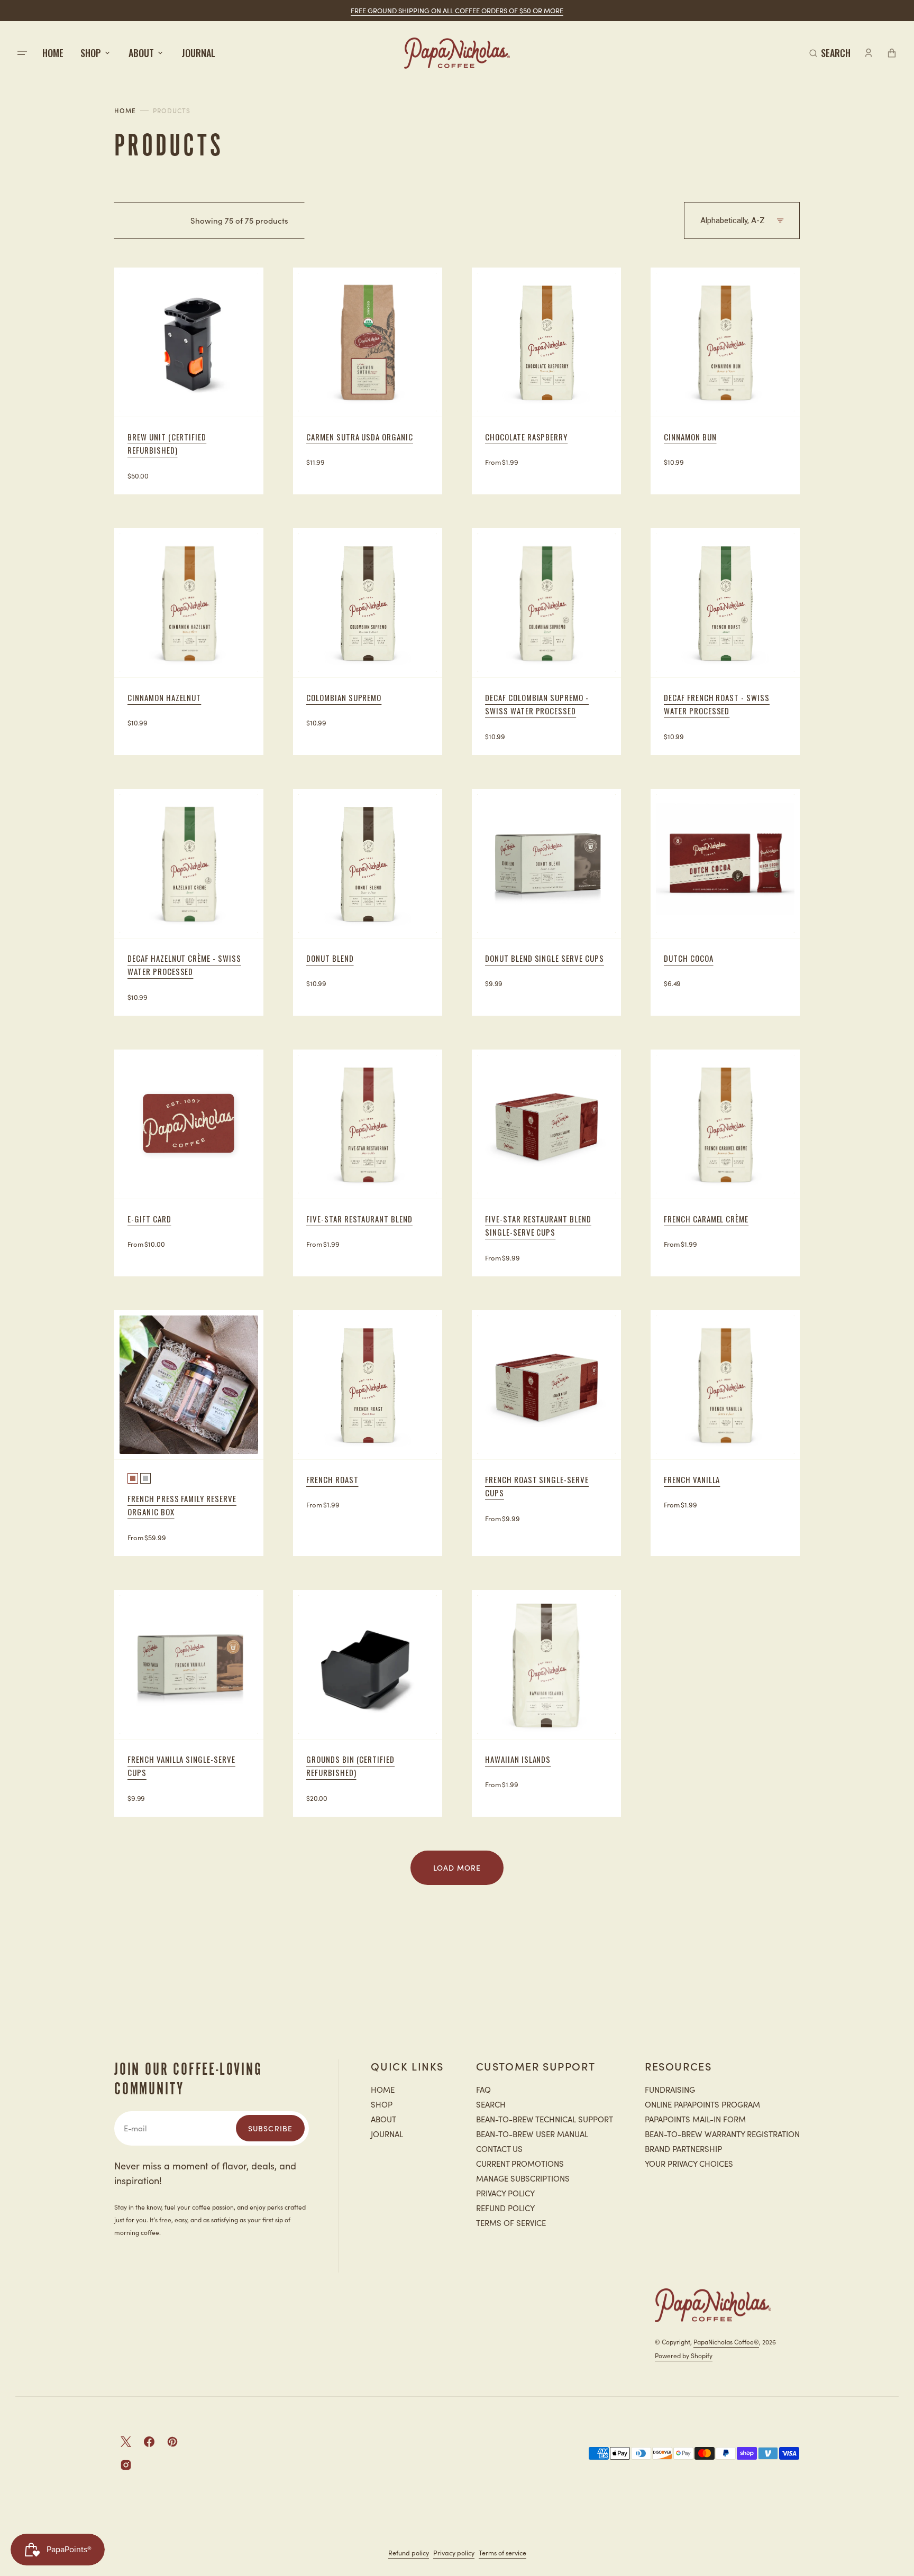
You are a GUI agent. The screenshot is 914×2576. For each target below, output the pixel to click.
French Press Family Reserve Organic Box (182, 1505)
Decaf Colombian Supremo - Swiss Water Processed (537, 704)
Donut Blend (330, 958)
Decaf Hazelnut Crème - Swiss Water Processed (184, 965)
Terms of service (502, 2552)
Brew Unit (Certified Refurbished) (167, 444)
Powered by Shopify (684, 2355)
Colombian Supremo (344, 697)
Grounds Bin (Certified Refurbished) (350, 1766)
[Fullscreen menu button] (22, 53)
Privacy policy (454, 2552)
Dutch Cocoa (689, 958)
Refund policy (409, 2552)
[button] (830, 53)
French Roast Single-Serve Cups (537, 1486)
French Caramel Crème (706, 1219)
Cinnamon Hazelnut (164, 697)
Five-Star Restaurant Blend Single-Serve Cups (538, 1226)
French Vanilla (692, 1479)
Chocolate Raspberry (526, 437)
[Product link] (189, 381)
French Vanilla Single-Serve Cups (181, 1766)
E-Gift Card (149, 1219)
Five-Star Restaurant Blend (359, 1219)
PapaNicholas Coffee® (726, 2342)
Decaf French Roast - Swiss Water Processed (717, 704)
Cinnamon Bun (690, 437)
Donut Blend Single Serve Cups (545, 958)
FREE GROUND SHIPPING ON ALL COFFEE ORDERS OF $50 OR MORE (457, 10)
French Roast (332, 1479)
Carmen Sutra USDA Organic (360, 437)
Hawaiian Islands (518, 1759)
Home (125, 111)
